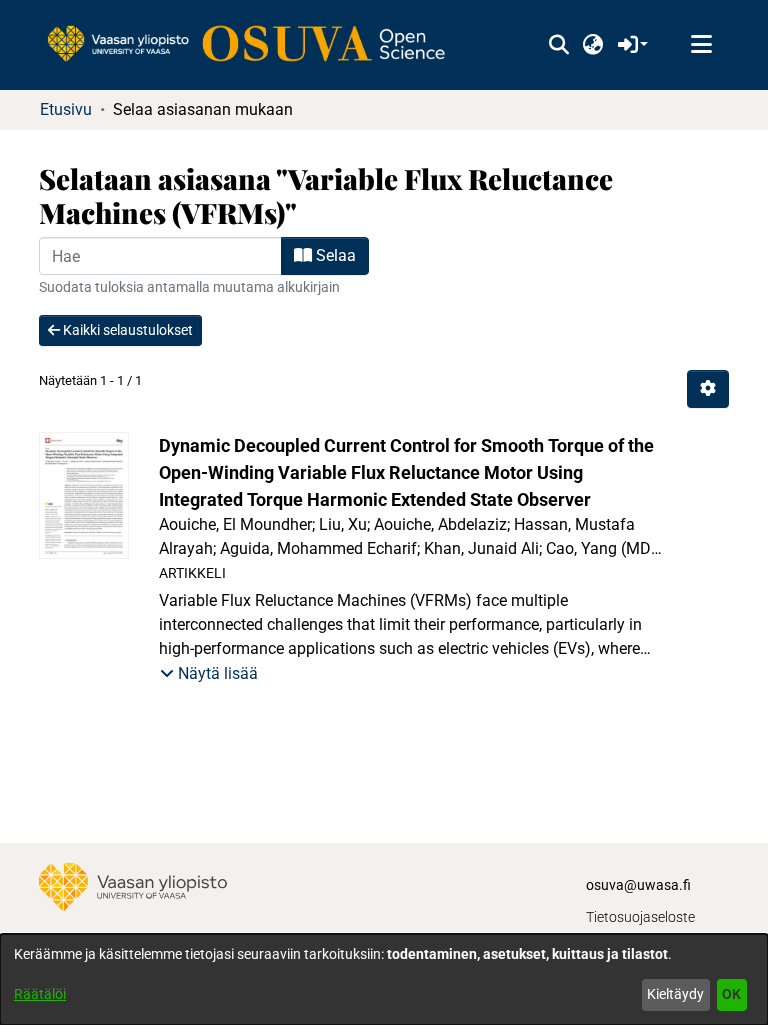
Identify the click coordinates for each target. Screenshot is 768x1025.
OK (731, 994)
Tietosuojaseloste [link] (640, 917)
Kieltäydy (675, 994)
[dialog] (384, 979)
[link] (256, 45)
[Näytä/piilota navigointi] (701, 45)
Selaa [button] (334, 255)
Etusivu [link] (66, 109)
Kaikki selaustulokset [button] (126, 330)
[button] (558, 45)
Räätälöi (40, 994)
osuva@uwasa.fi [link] (638, 885)
